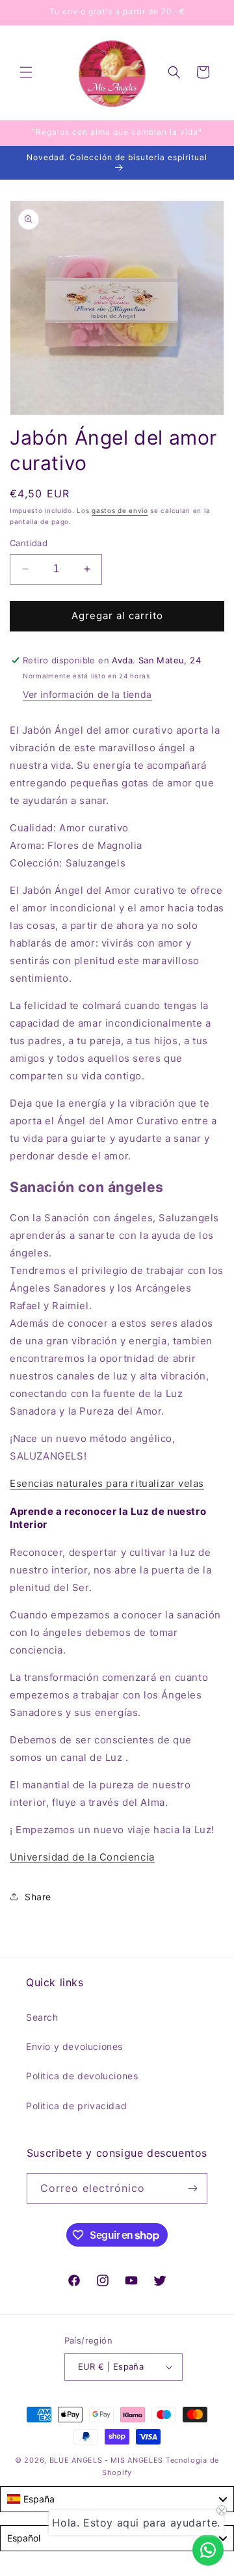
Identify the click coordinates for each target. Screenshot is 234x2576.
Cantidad (29, 543)
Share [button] (38, 1897)
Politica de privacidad (76, 2106)
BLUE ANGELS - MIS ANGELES (107, 2460)
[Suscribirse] (192, 2188)
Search (42, 2017)
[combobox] (117, 2499)
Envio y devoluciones (74, 2046)
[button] (26, 72)
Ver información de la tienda (87, 694)
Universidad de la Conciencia (82, 1857)
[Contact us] (208, 2550)
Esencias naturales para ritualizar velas (107, 1483)
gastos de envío (120, 510)
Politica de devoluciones (82, 2076)
